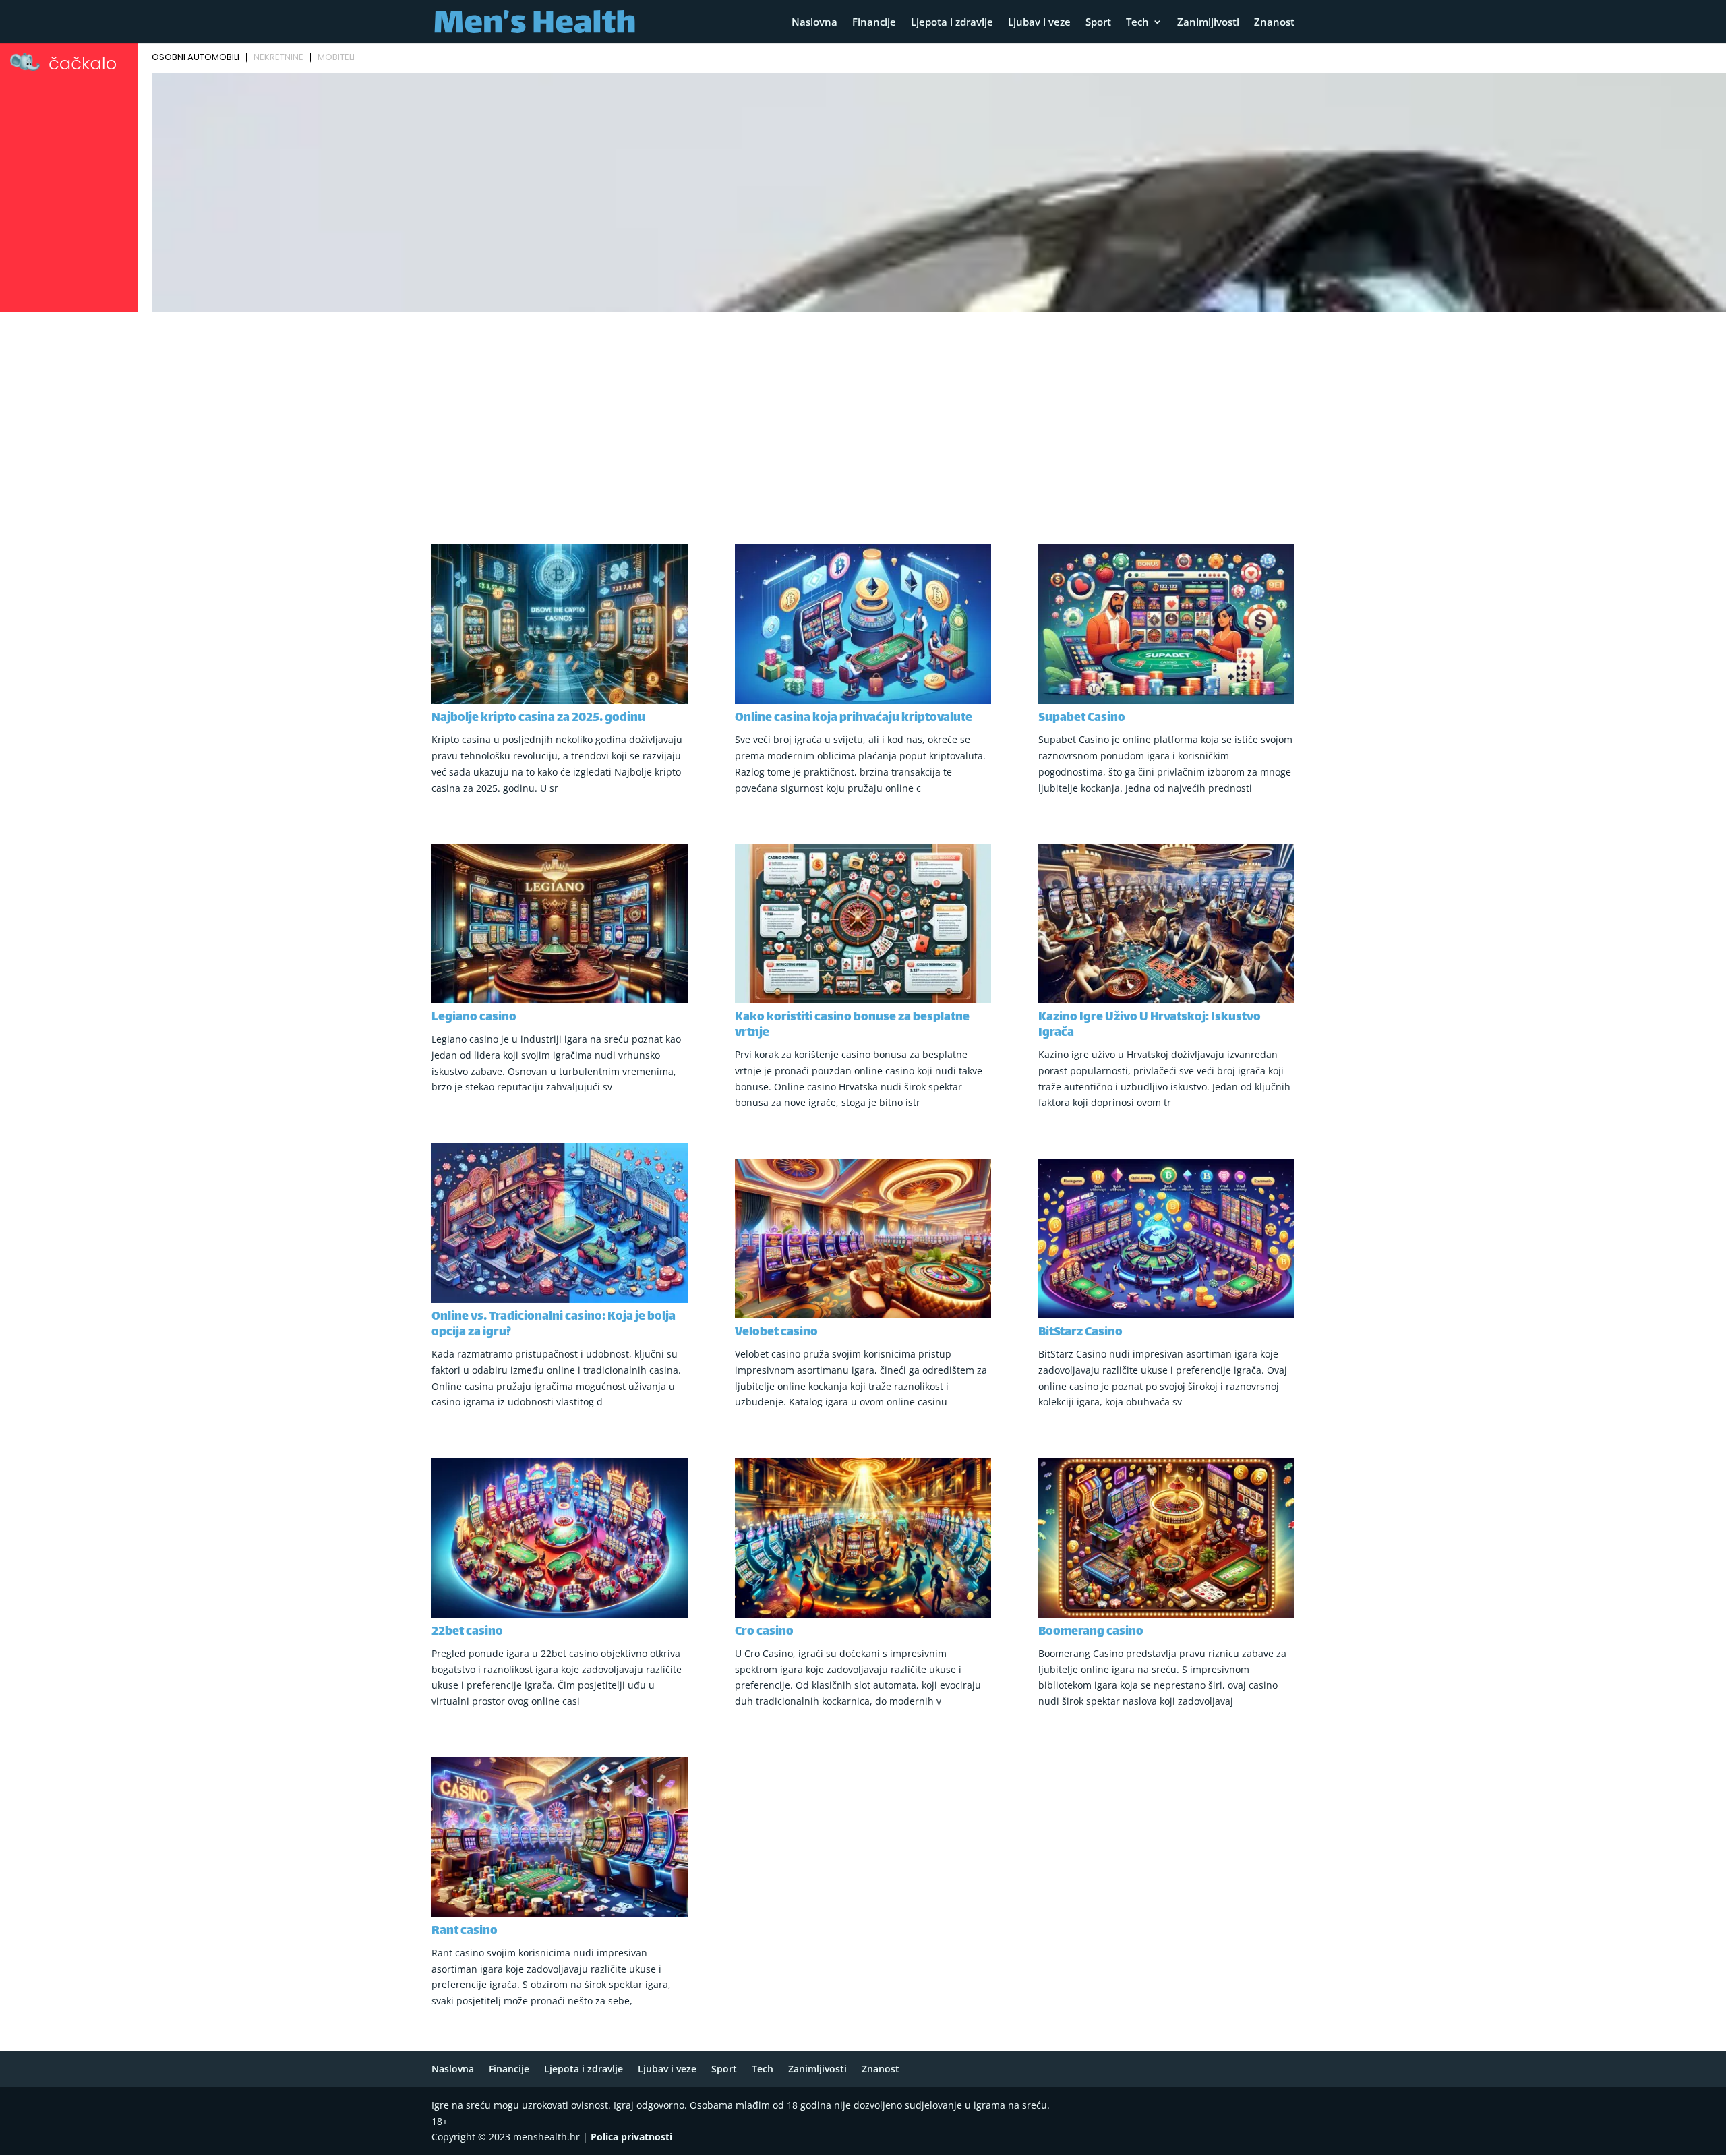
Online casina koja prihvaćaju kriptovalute (854, 718)
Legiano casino (474, 1018)
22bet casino (467, 1632)
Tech (1137, 23)
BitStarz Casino (1080, 1333)
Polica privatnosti (631, 2137)
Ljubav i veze (1039, 23)
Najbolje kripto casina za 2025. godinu (538, 718)
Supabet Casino (1082, 718)
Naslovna (814, 23)
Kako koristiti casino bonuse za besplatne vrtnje (852, 1025)
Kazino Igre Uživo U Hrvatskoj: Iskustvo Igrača (1150, 1025)
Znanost (1274, 23)
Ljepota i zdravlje (952, 23)
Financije (874, 23)
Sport (1098, 23)
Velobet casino (776, 1333)
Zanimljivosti (1208, 23)
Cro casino (764, 1632)
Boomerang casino (1091, 1632)
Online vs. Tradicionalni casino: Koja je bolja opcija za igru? (554, 1325)
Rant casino (465, 1931)
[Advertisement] (863, 418)
